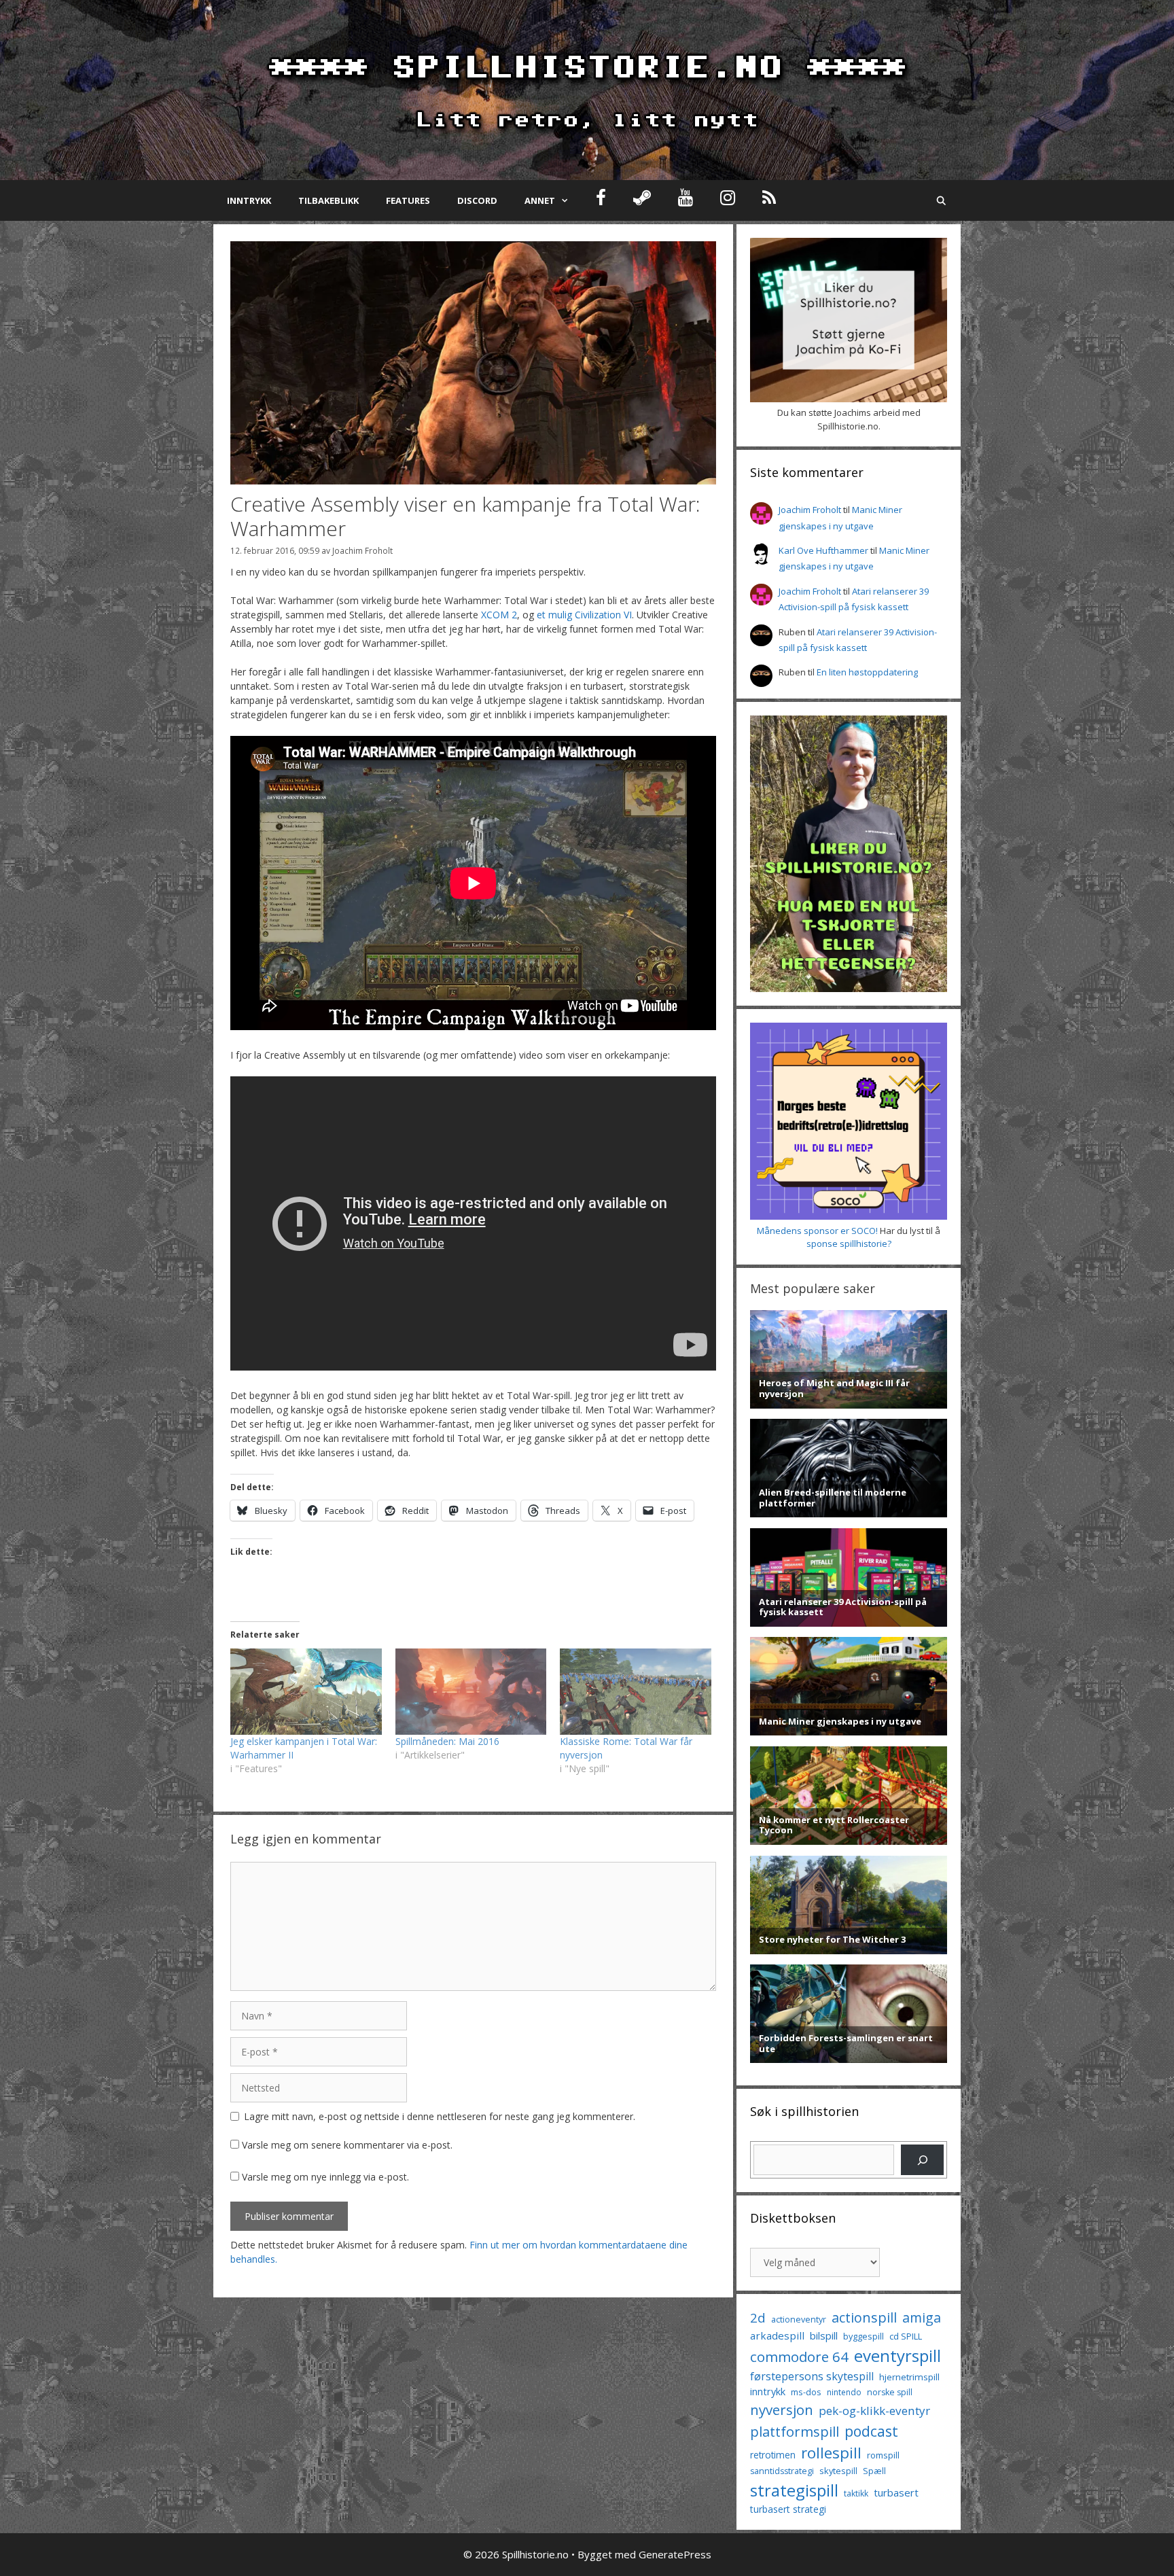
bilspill (824, 2335)
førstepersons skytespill (812, 2376)
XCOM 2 (499, 615)
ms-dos (806, 2392)
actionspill (864, 2317)
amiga (922, 2317)
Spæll (874, 2471)
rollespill (831, 2453)
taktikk (856, 2493)
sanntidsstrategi (782, 2471)
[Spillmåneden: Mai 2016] (471, 1692)
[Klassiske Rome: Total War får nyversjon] (636, 1692)
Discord (477, 200)
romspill (883, 2455)
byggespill (864, 2336)
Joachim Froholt (362, 550)
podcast (871, 2431)
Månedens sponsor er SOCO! (817, 1231)
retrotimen (773, 2455)
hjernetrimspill (909, 2377)
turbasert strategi (788, 2509)
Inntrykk (249, 200)
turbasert (896, 2492)
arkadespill (777, 2335)
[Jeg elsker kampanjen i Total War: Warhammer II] (306, 1692)
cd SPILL (906, 2336)
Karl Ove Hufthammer (823, 550)
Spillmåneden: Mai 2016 (447, 1741)
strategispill (794, 2490)
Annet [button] (540, 200)
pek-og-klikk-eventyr (874, 2411)
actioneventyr (799, 2319)
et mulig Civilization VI (584, 615)
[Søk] (922, 2160)
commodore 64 (799, 2357)
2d (758, 2317)
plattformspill (795, 2431)
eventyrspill (897, 2356)
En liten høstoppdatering (867, 672)
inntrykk (768, 2392)
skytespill (838, 2471)
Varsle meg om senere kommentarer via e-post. (347, 2145)
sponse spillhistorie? (849, 1243)
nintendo (844, 2392)
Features (408, 200)
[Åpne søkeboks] (941, 200)
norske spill (890, 2392)
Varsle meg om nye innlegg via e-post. (325, 2177)
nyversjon (782, 2410)
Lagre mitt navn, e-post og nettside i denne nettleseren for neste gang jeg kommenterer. (440, 2116)
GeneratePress (675, 2554)
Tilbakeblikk (328, 200)
